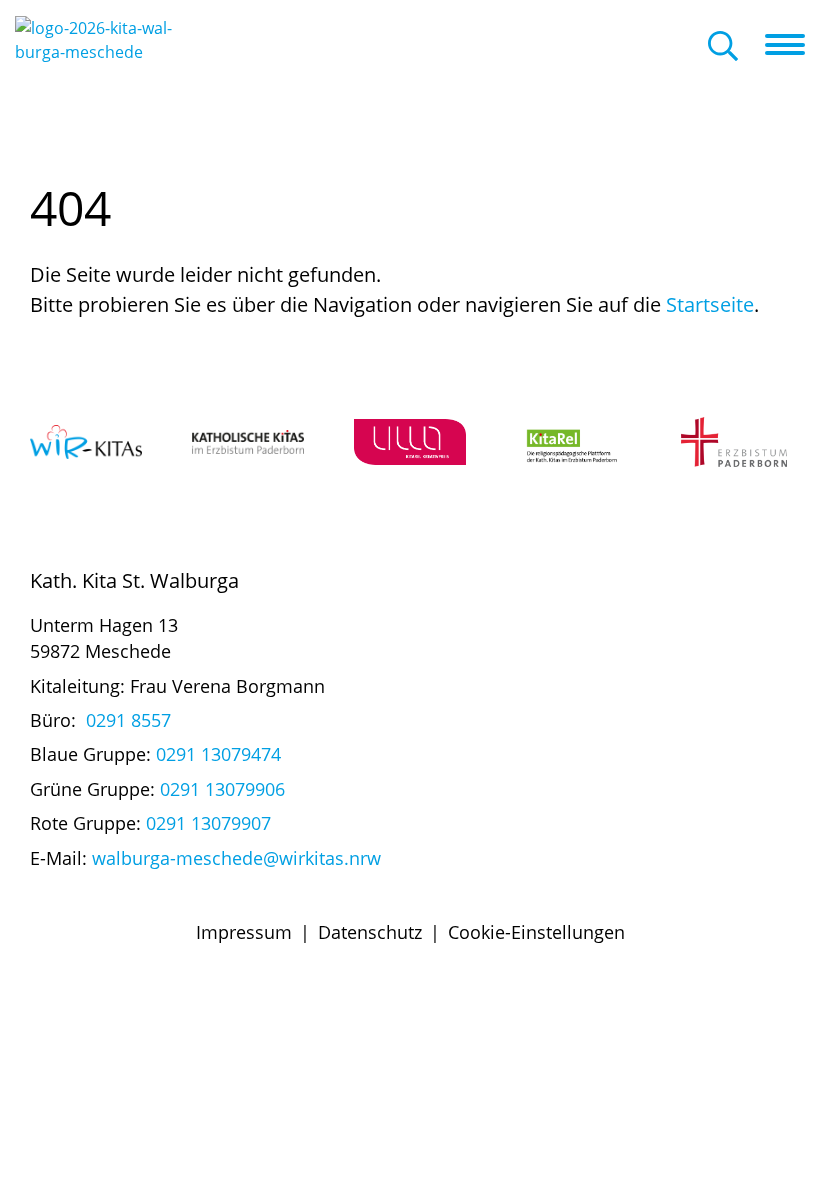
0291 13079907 (208, 823)
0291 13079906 (222, 789)
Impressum (244, 932)
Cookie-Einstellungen (536, 932)
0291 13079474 (218, 754)
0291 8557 (128, 720)
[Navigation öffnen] (792, 45)
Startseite (710, 304)
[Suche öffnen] (723, 47)
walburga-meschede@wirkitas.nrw (236, 858)
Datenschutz (370, 932)
